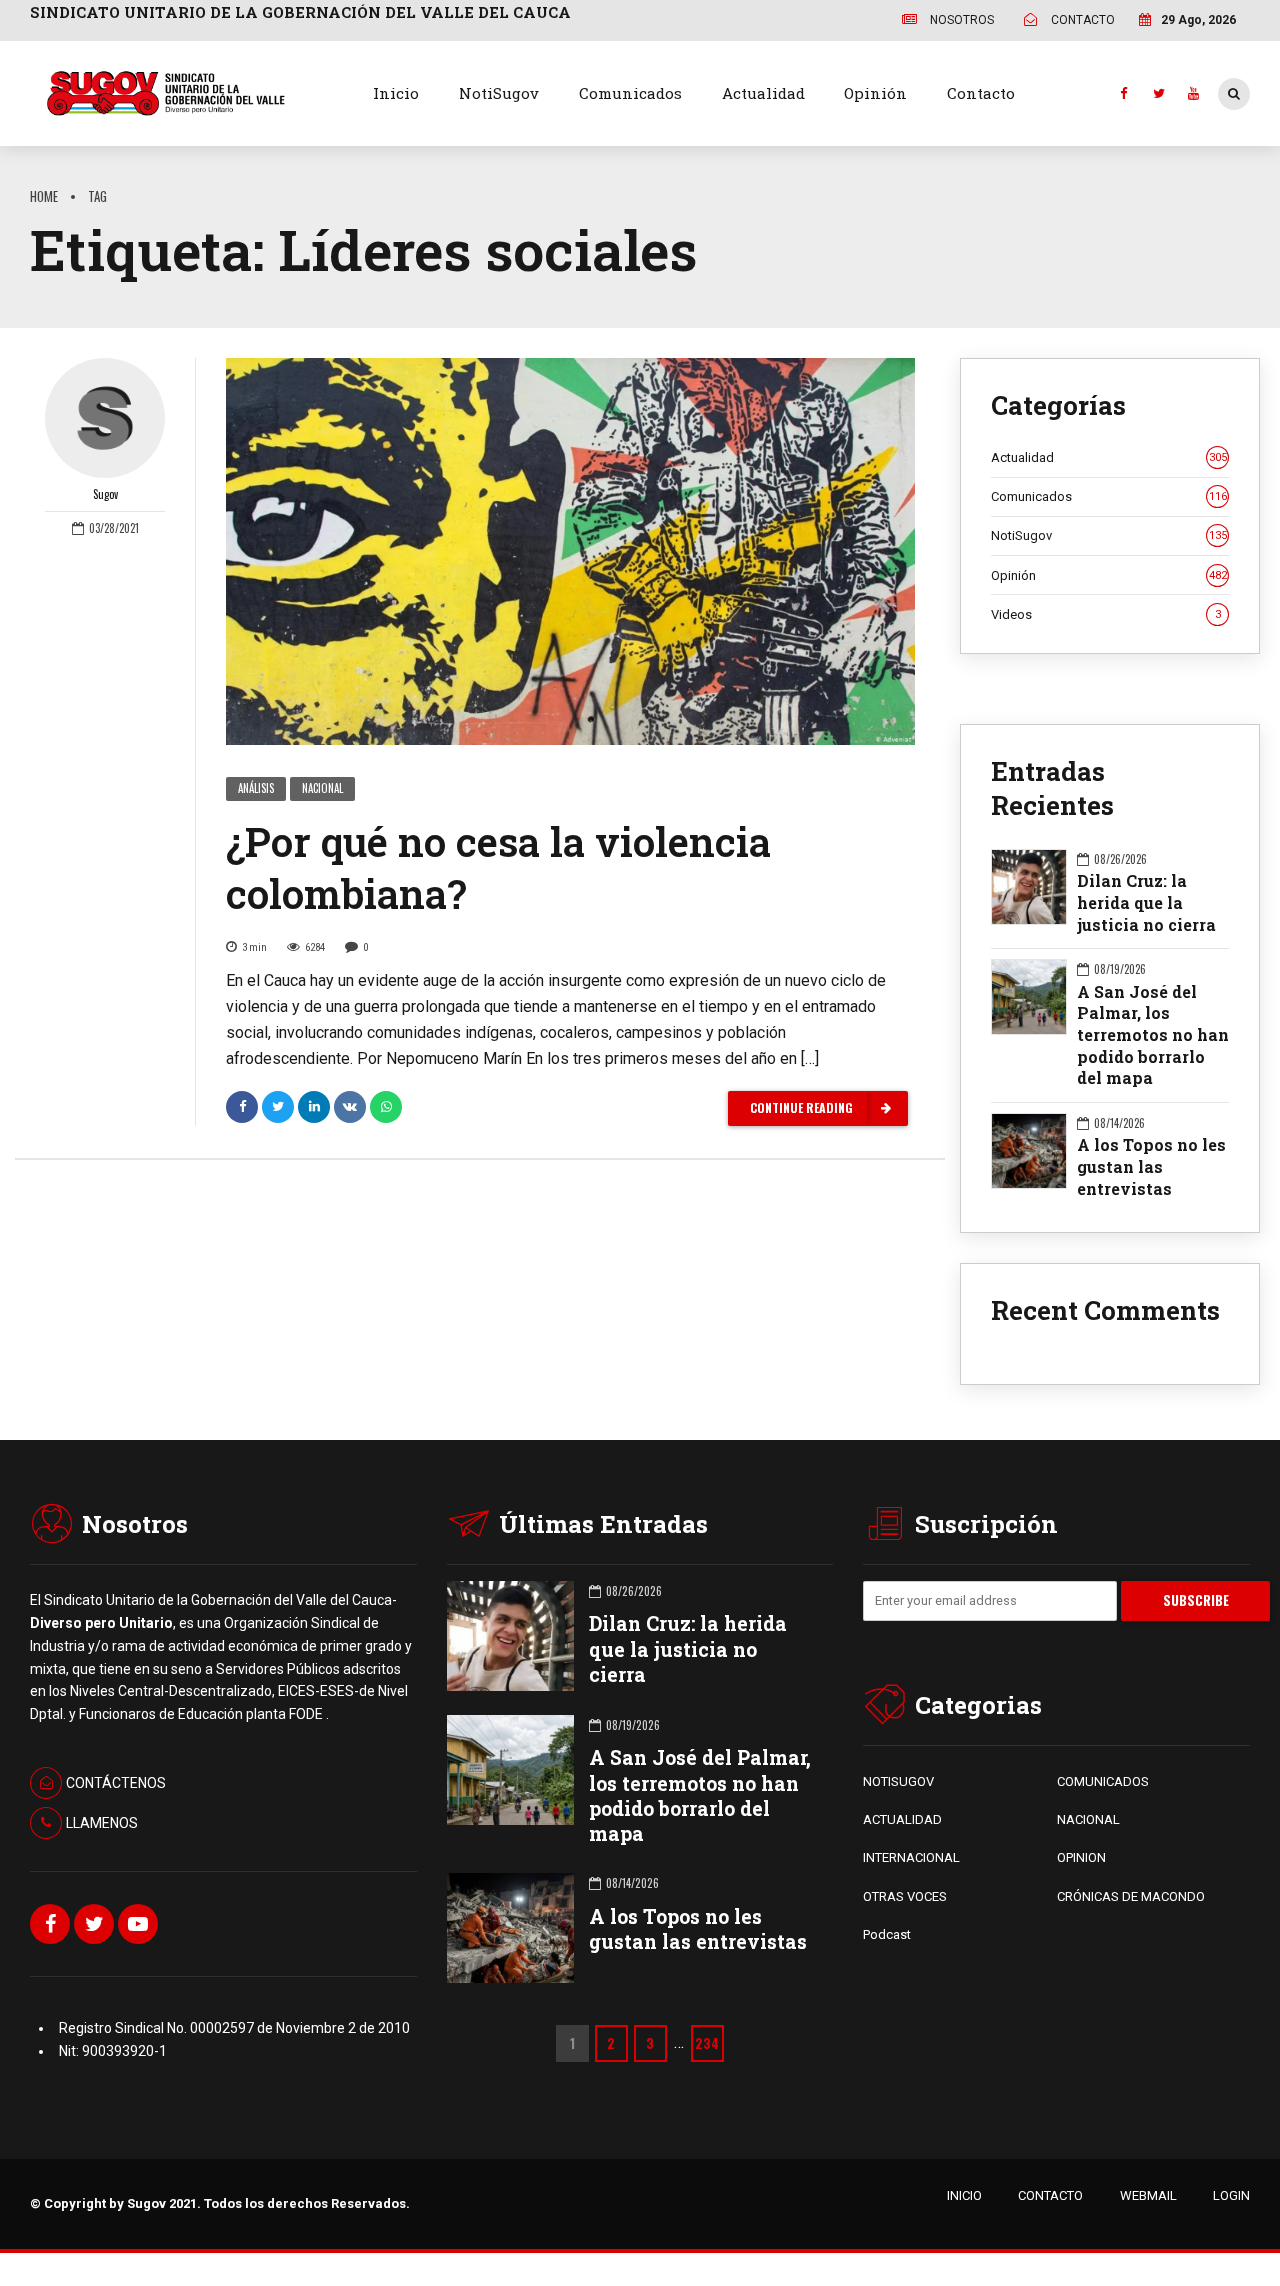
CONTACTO (1050, 2195)
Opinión (875, 93)
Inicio (396, 93)
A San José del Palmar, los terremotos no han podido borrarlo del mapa (1153, 1035)
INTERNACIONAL (911, 1857)
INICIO (964, 2195)
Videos (1106, 614)
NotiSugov (499, 93)
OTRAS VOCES (905, 1896)
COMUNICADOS (1103, 1781)
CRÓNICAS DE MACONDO (1131, 1896)
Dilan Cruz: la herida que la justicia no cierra (1146, 902)
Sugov (105, 494)
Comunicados (630, 93)
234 (707, 2043)
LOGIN (1231, 2195)
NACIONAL (1088, 1819)
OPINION (1081, 1857)
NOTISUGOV (898, 1781)
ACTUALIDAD (902, 1819)
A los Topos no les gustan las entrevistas (1151, 1166)
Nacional (322, 788)
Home (44, 196)
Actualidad (763, 93)
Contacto (981, 93)
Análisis (256, 788)
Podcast (887, 1934)
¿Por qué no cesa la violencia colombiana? (498, 867)
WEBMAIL (1148, 2195)
